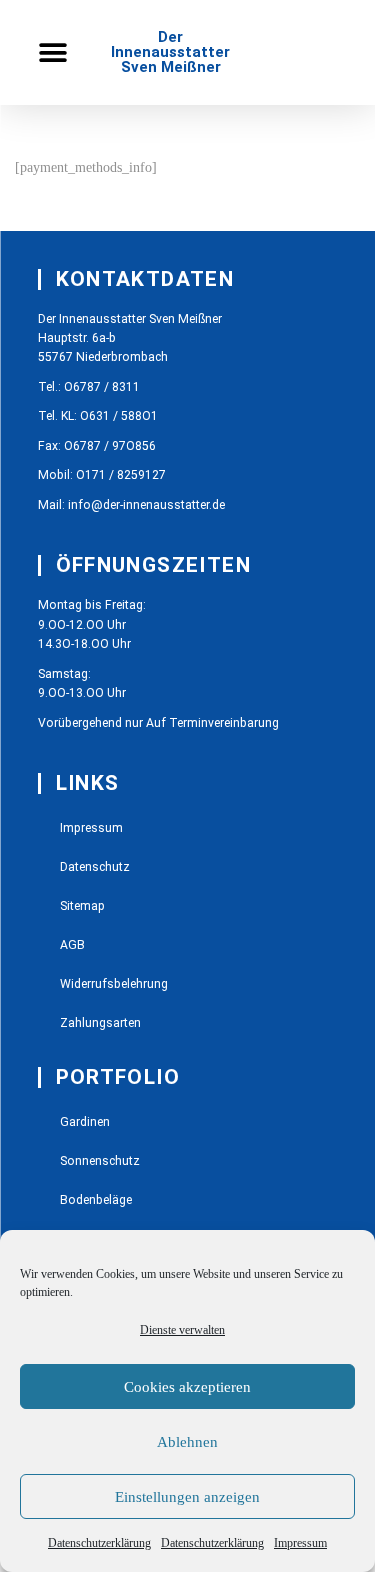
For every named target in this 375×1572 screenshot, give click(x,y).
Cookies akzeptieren (187, 1387)
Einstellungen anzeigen (187, 1497)
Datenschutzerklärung (99, 1543)
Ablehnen (187, 1442)
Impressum (300, 1543)
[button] (52, 52)
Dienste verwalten (182, 1330)
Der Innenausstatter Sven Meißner (170, 52)
